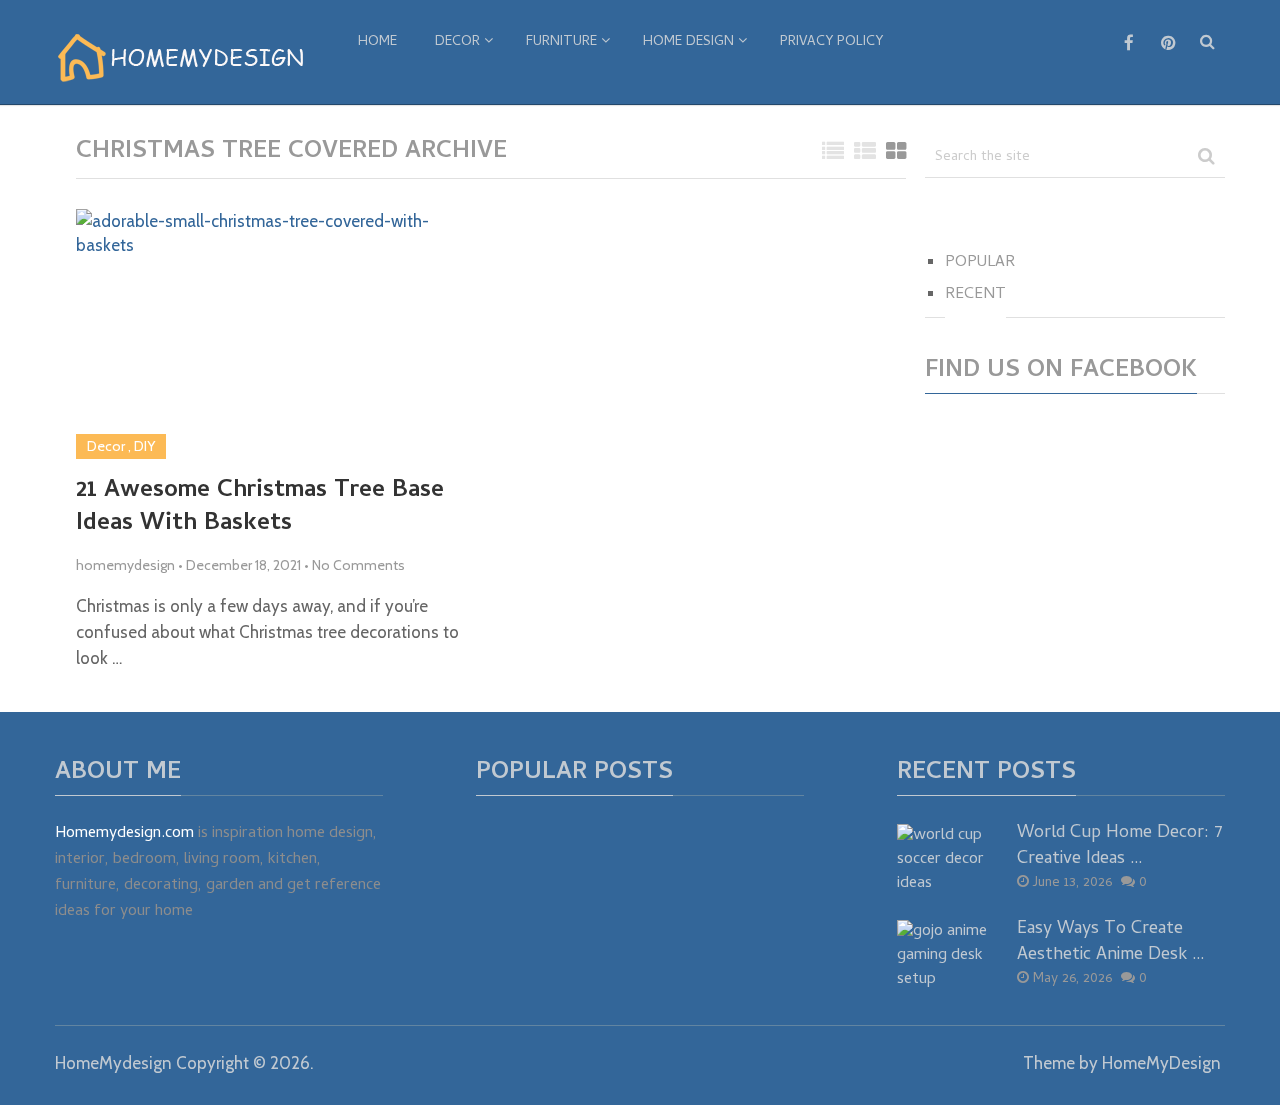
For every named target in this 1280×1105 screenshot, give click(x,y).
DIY (144, 446)
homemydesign (125, 565)
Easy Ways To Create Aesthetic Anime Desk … (1111, 942)
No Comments (358, 565)
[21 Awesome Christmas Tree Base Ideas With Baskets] (276, 334)
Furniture (561, 42)
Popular (980, 263)
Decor (457, 42)
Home (377, 42)
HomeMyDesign (1161, 1063)
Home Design (688, 42)
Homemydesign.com (124, 834)
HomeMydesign (113, 1063)
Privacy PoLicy (831, 42)
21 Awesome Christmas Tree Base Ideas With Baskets (260, 508)
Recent (975, 295)
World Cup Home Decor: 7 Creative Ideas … (1120, 846)
